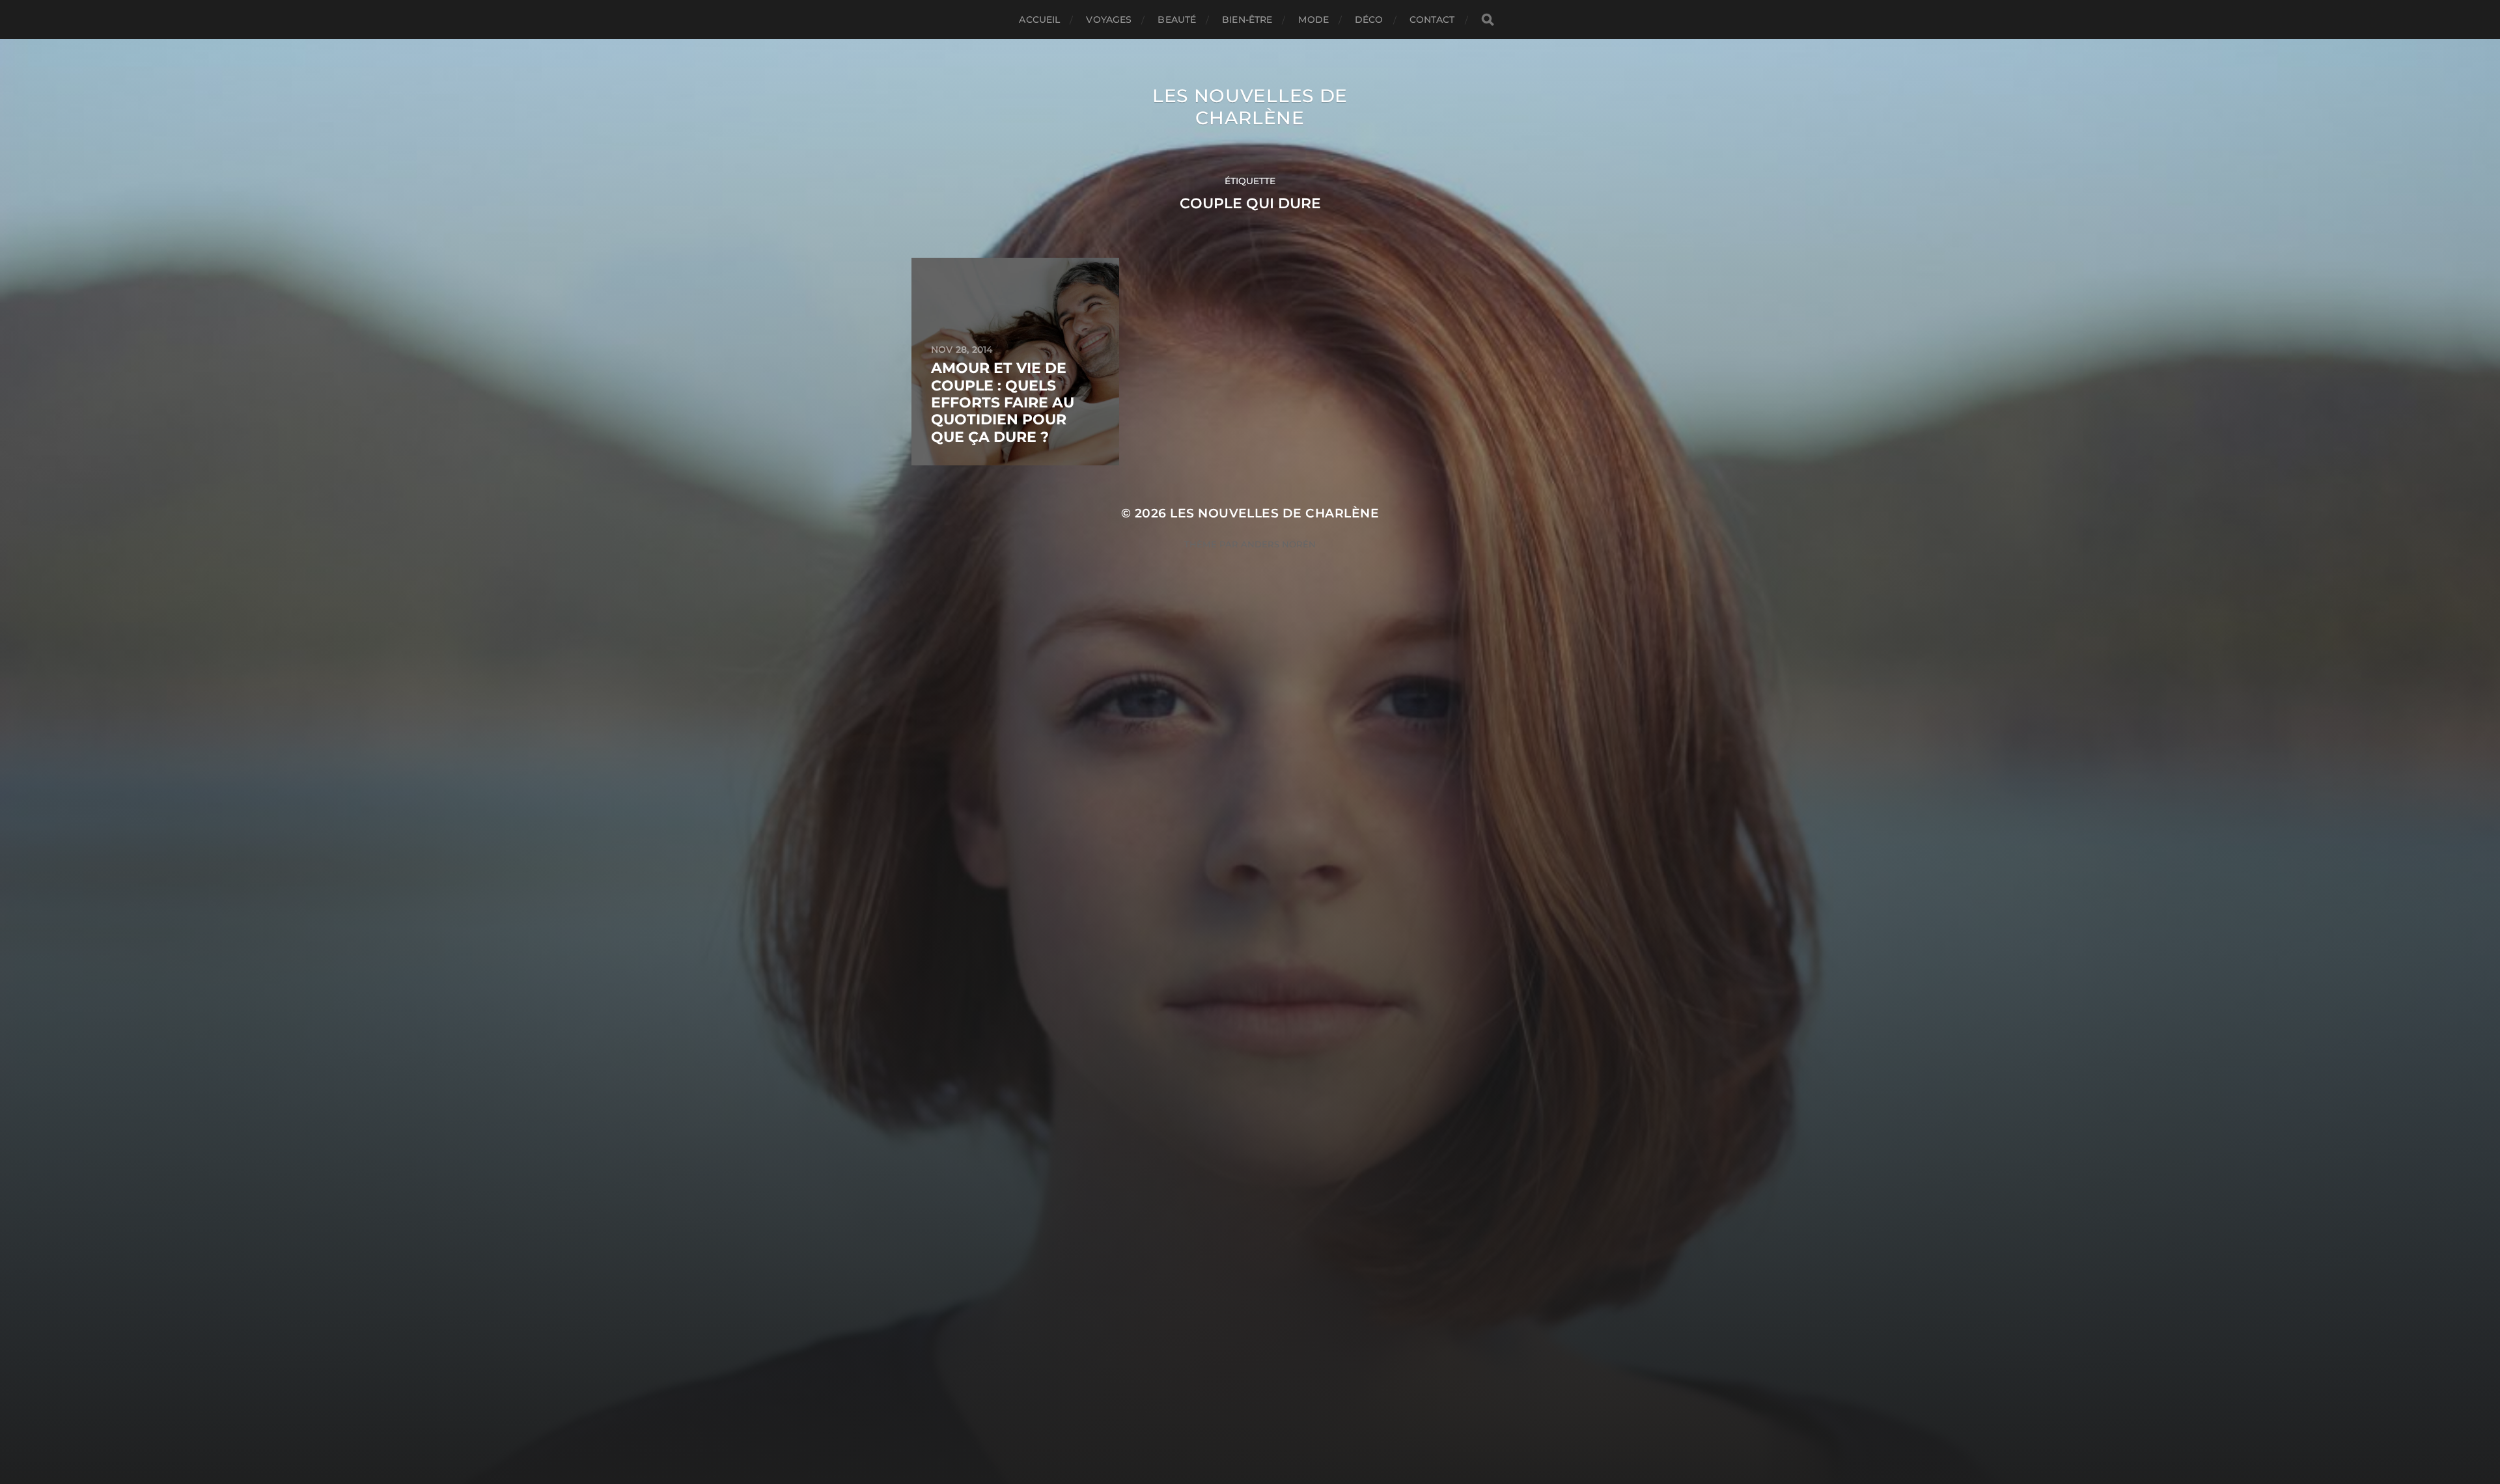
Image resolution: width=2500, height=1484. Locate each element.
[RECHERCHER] (1488, 20)
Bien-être (1247, 20)
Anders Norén (1278, 544)
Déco (1369, 20)
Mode (1313, 20)
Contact (1432, 20)
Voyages (1109, 20)
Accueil (1039, 20)
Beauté (1177, 20)
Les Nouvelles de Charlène (1250, 107)
